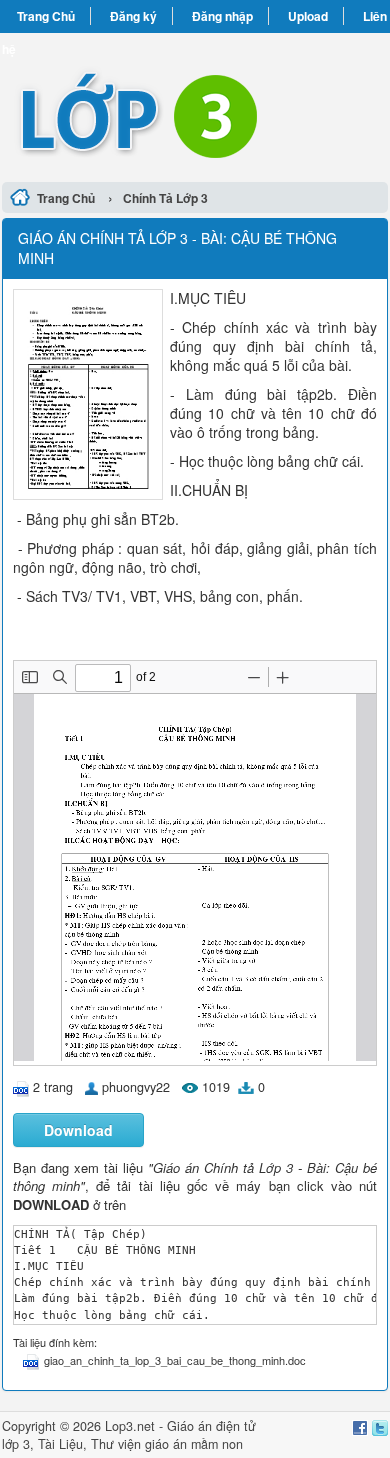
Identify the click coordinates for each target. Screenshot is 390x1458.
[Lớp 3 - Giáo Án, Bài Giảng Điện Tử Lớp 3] (195, 104)
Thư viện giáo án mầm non (167, 1444)
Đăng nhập (222, 16)
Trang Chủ (46, 16)
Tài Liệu (60, 1444)
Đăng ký (133, 16)
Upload (308, 16)
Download (78, 1130)
